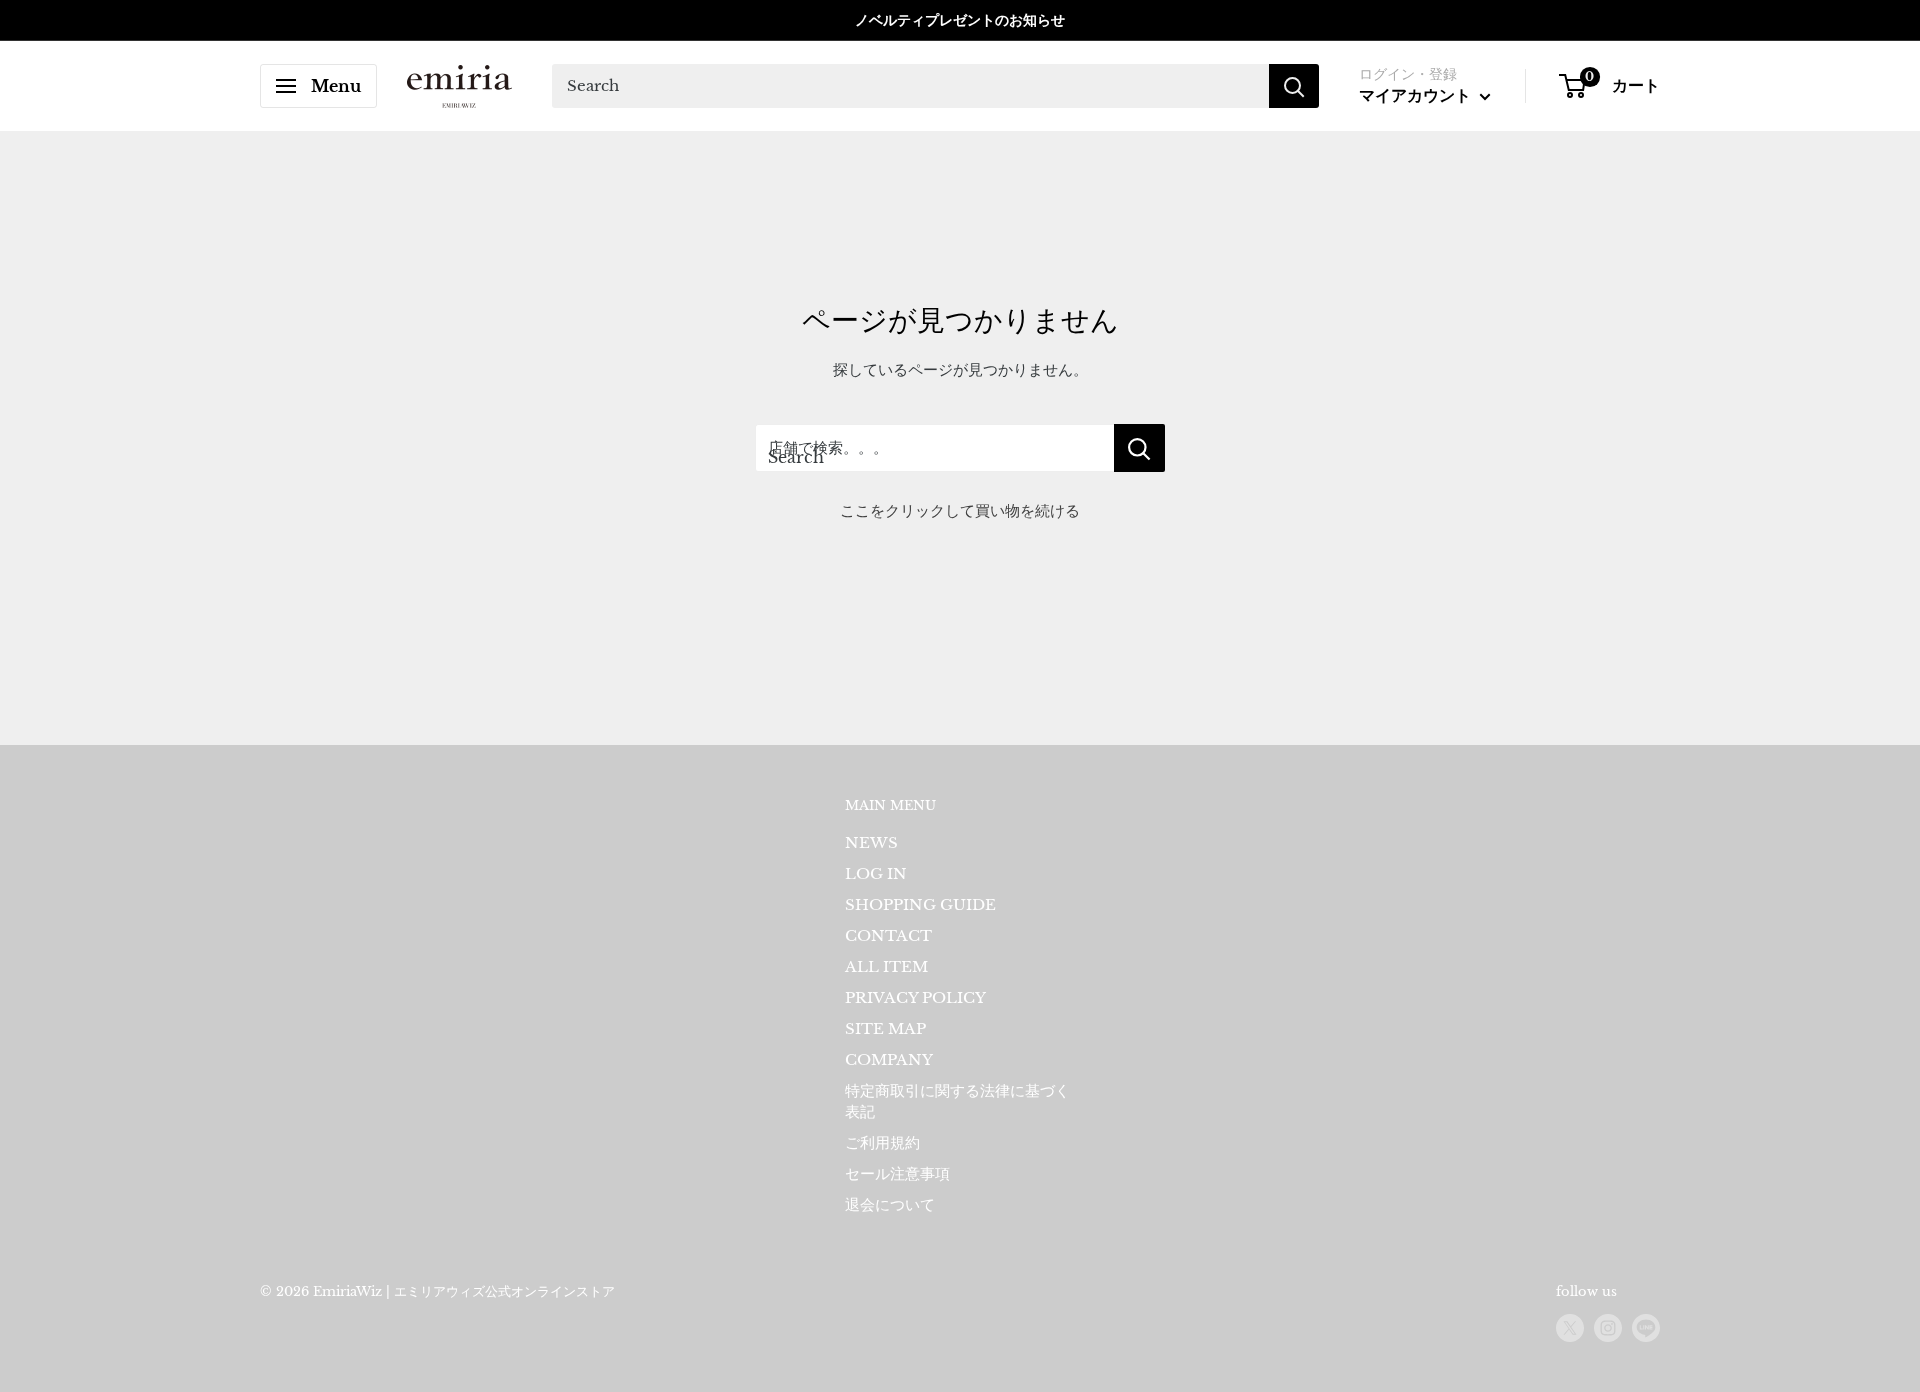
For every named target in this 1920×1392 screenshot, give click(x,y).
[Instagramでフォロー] (1608, 1328)
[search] (910, 86)
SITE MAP (885, 1028)
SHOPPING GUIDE (920, 904)
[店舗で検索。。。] (1139, 448)
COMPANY (889, 1059)
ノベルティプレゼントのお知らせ (960, 20)
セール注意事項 (897, 1173)
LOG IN (876, 873)
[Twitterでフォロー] (1570, 1328)
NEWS (871, 842)
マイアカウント (1417, 95)
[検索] (1294, 86)
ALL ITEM (886, 966)
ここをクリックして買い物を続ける (960, 510)
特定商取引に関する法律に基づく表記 (957, 1101)
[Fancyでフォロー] (1646, 1328)
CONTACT (888, 935)
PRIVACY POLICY (915, 997)
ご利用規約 (882, 1142)
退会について (890, 1204)
